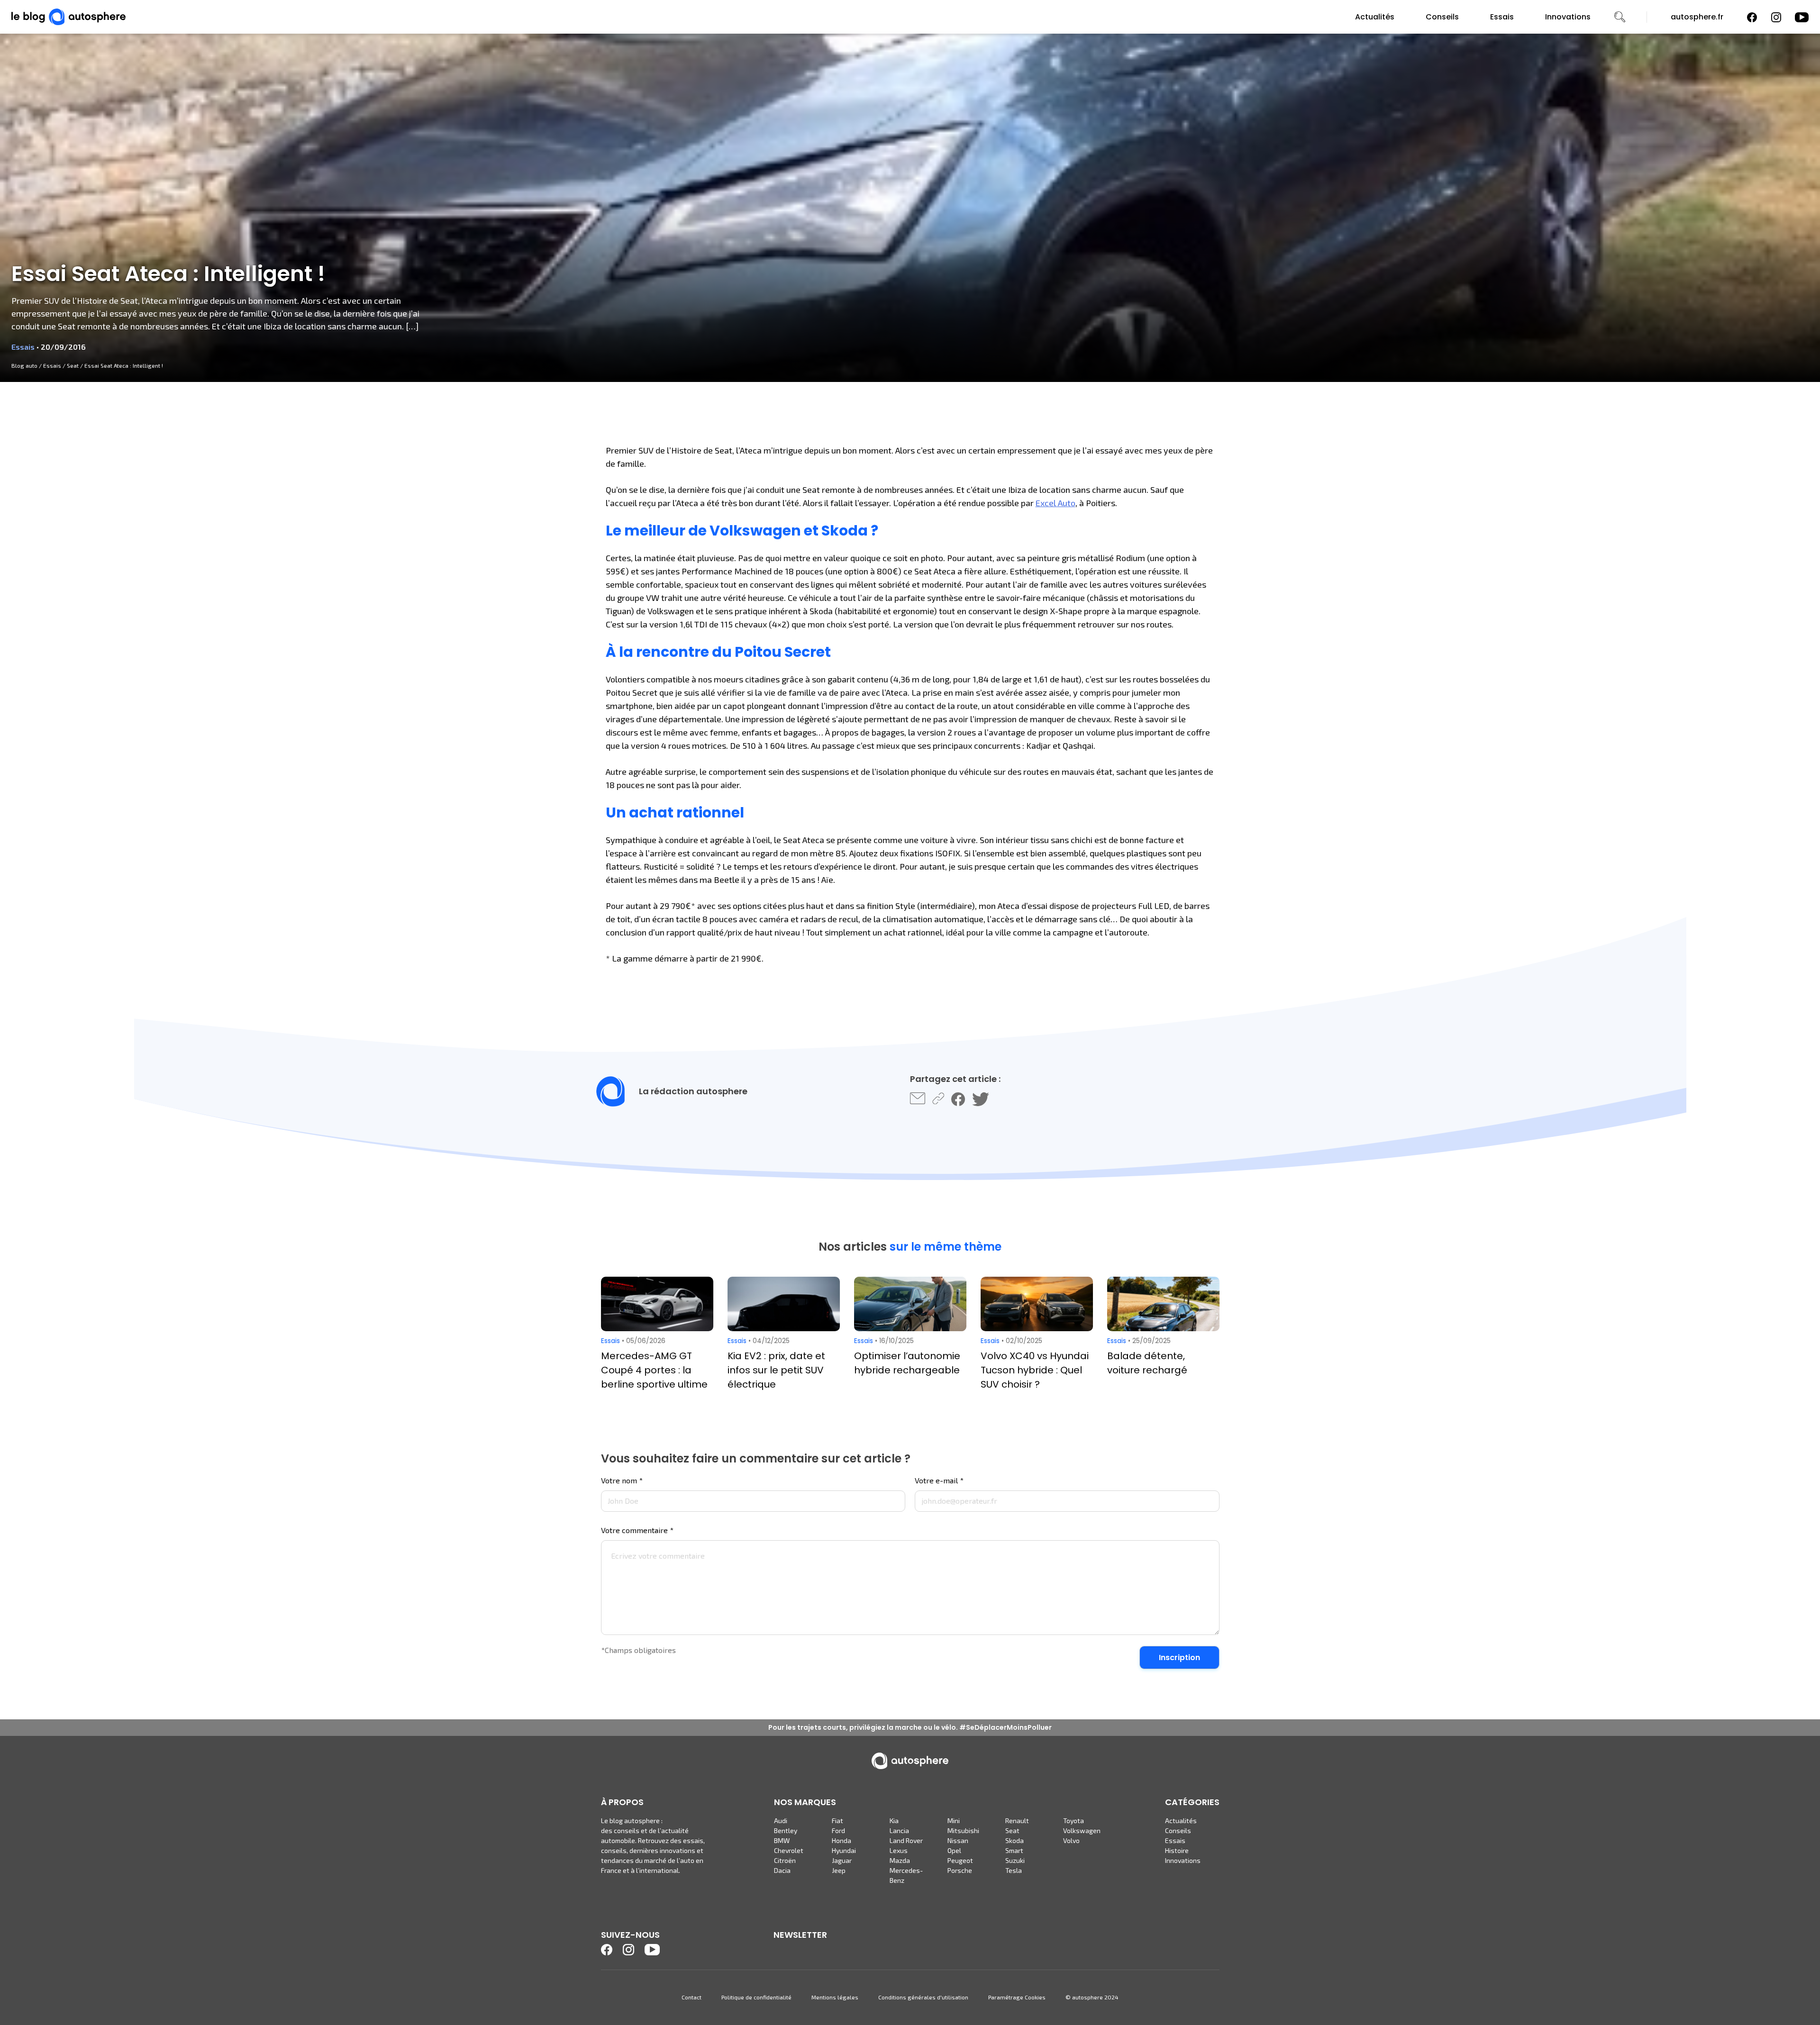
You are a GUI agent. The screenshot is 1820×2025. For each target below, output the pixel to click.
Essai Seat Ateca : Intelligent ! (124, 365)
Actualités (1375, 17)
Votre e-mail (939, 1480)
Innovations (1568, 17)
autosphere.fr (1697, 17)
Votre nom (622, 1480)
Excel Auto (1056, 503)
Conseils (1442, 17)
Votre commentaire (637, 1530)
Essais (1502, 17)
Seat (73, 365)
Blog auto (24, 365)
